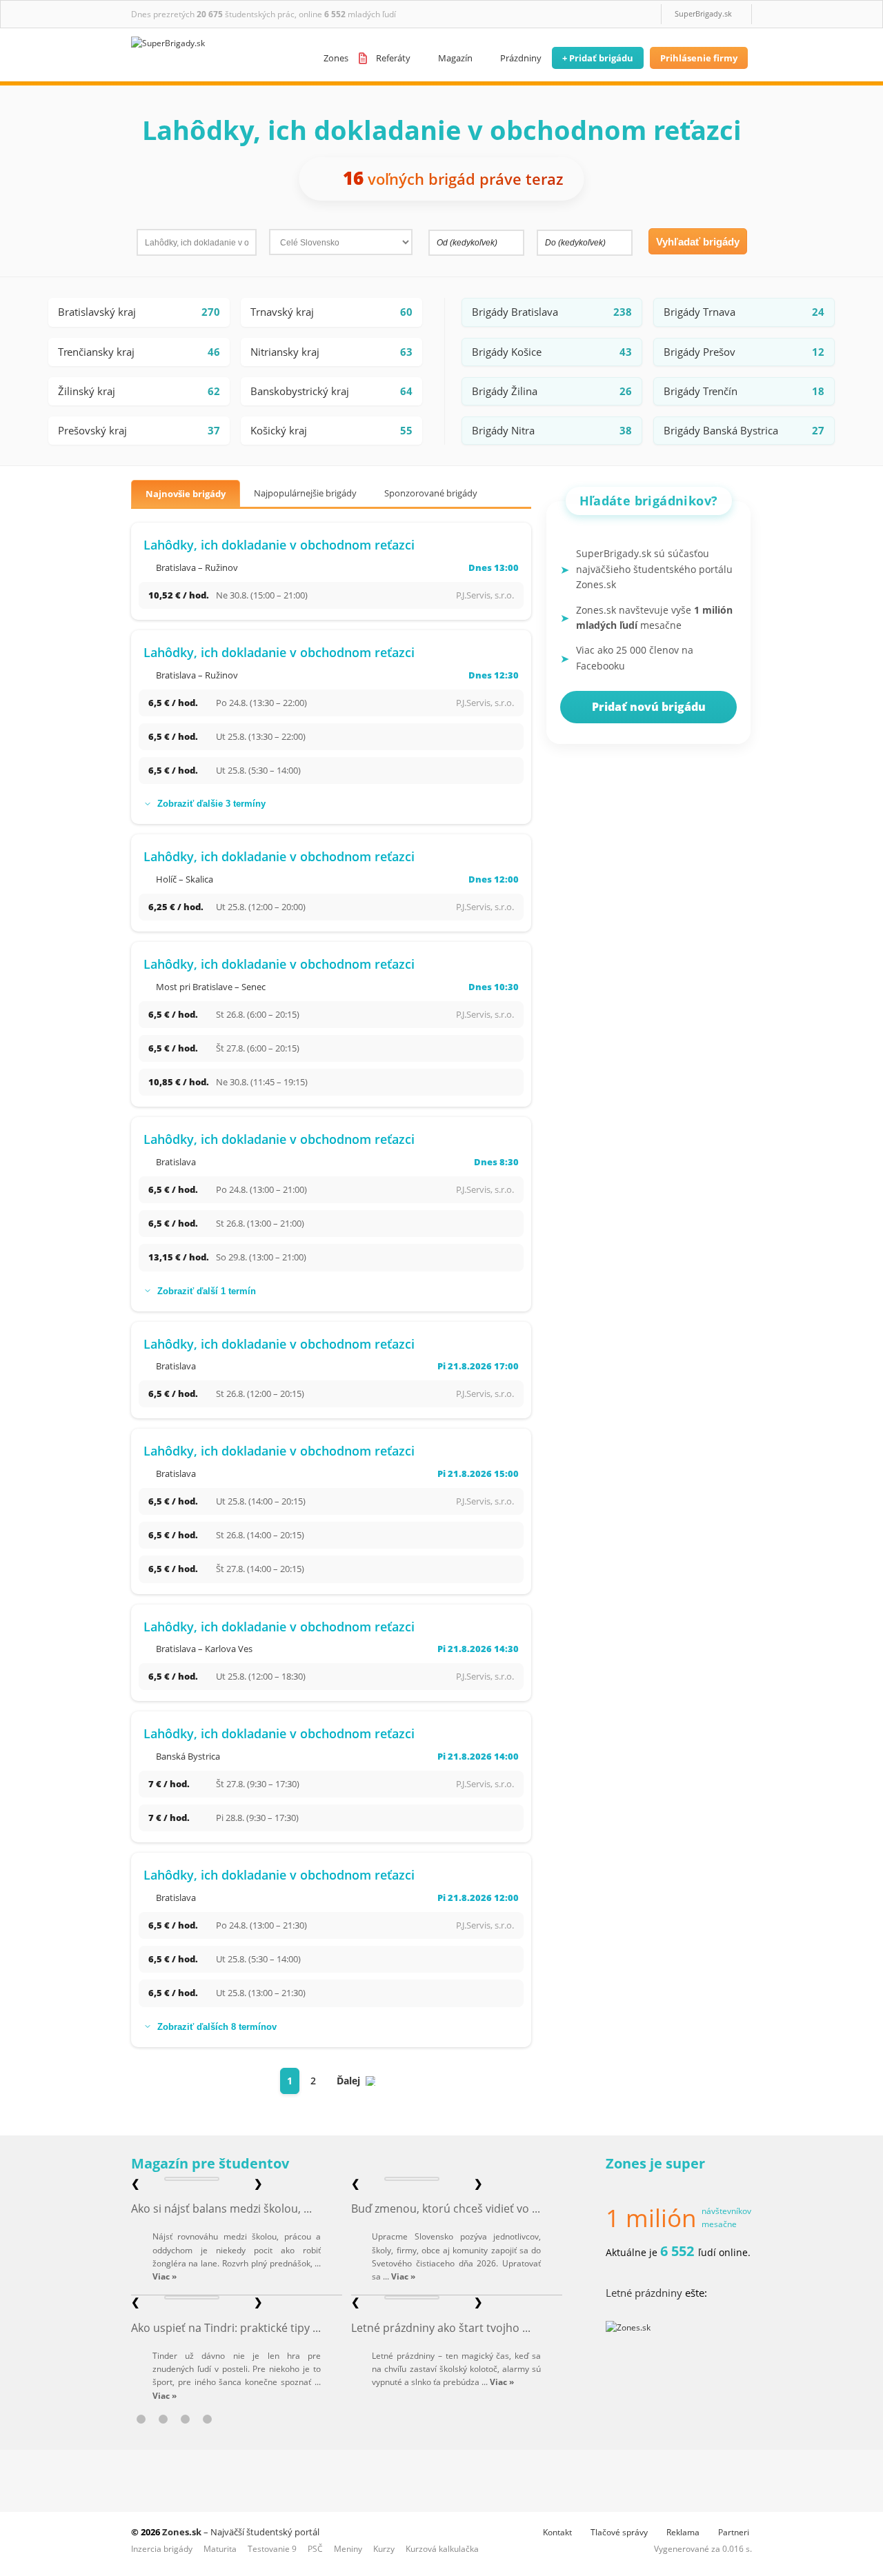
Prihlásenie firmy (699, 58)
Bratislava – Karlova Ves (204, 1649)
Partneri (734, 2532)
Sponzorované (431, 493)
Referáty (393, 58)
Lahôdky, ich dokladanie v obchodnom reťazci (279, 545)
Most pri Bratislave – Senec (211, 987)
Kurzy (384, 2549)
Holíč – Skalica (185, 879)
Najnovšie (186, 494)
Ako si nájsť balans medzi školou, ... (221, 2208)
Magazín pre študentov (210, 2163)
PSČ (315, 2549)
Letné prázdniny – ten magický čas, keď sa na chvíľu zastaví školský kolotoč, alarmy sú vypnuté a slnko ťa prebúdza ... (456, 2369)
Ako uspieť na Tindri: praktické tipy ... (226, 2328)
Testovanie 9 (272, 2549)
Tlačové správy (619, 2532)
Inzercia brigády (162, 2549)
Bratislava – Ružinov (197, 567)
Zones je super (655, 2163)
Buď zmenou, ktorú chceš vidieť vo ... (446, 2208)
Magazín (455, 58)
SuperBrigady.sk (703, 13)
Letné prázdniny (644, 2293)
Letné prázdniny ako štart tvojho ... (441, 2328)
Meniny (348, 2549)
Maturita (220, 2549)
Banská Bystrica (188, 1756)
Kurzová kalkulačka (442, 2549)
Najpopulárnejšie (305, 493)
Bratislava (176, 1162)
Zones (336, 58)
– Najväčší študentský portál (241, 2532)
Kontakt (557, 2532)
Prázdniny (521, 58)
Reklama (683, 2532)
